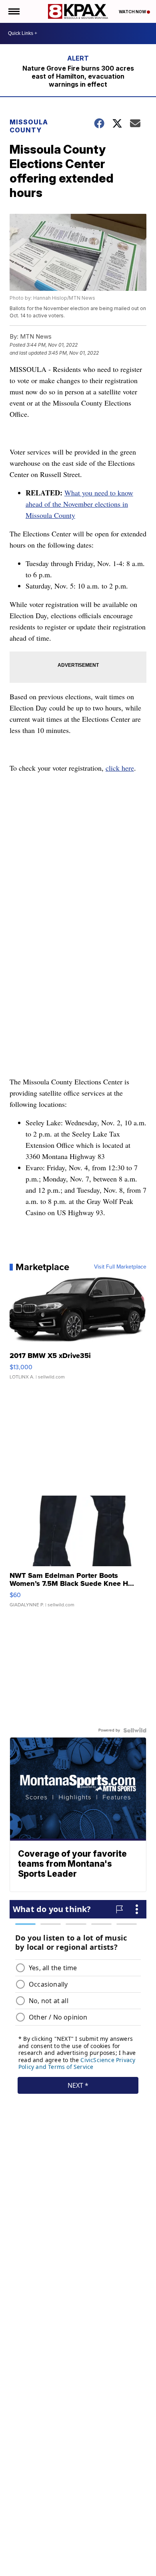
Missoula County (29, 126)
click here (120, 768)
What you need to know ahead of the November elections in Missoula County (79, 504)
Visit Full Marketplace (120, 1267)
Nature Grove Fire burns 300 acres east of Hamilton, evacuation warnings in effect (78, 76)
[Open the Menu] (13, 11)
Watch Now (133, 12)
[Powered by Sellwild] (135, 1730)
